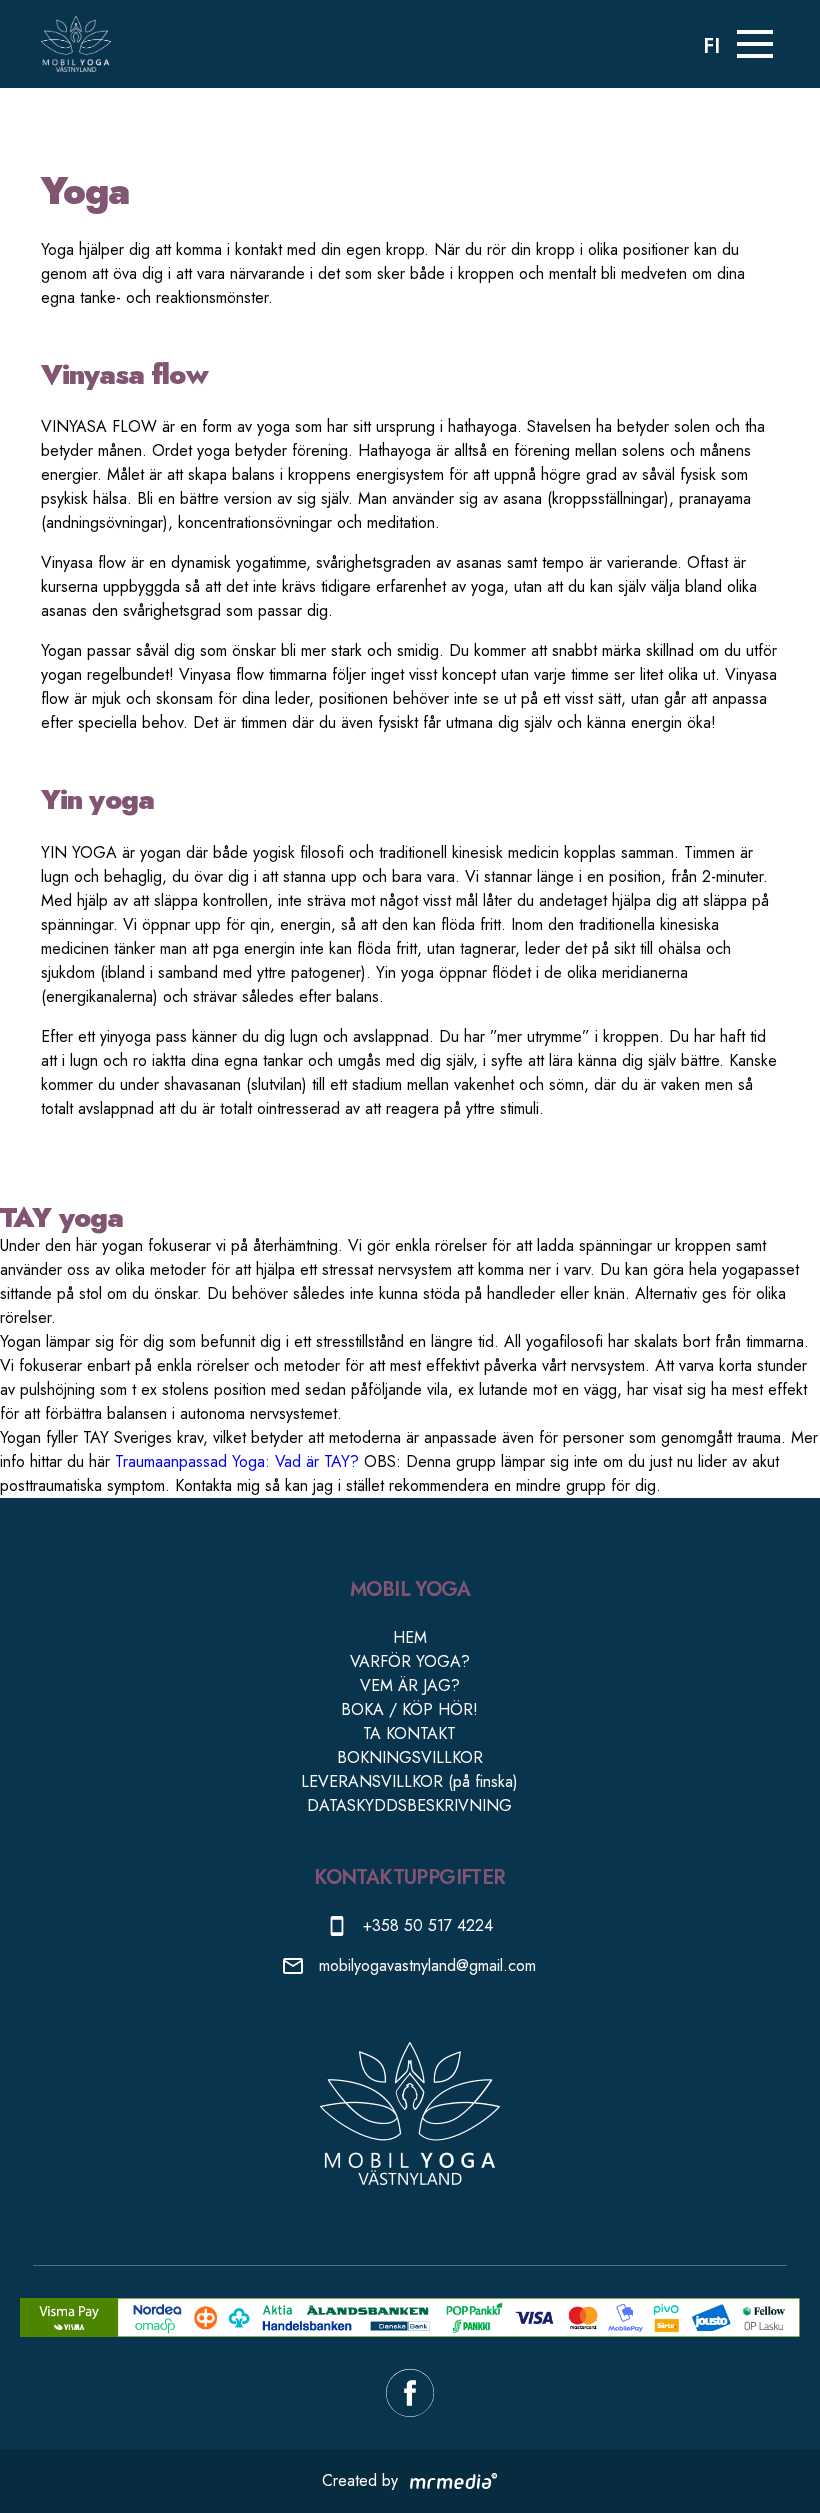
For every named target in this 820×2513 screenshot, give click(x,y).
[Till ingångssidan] (76, 44)
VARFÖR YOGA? (410, 1661)
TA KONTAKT (409, 1733)
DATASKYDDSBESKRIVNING (409, 1805)
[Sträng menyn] (755, 44)
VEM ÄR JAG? (410, 1685)
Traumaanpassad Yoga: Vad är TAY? (237, 1461)
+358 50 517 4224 (428, 1925)
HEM (410, 1637)
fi (711, 46)
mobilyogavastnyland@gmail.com (427, 1965)
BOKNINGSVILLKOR (410, 1757)
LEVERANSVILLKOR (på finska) (409, 1781)
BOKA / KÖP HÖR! (409, 1709)
